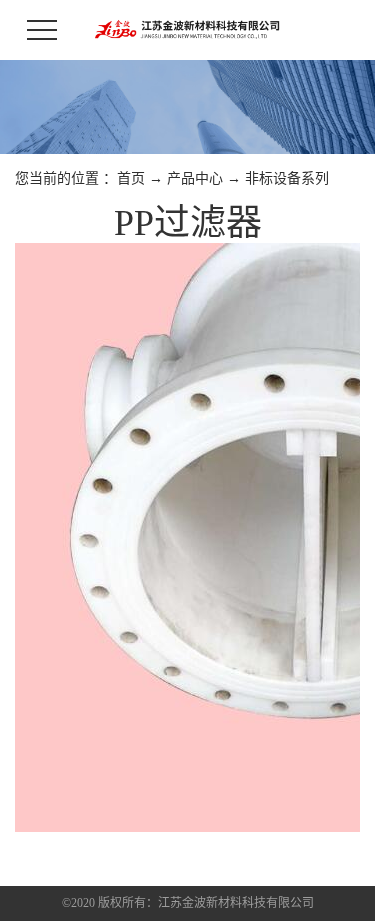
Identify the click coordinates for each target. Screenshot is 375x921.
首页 (131, 178)
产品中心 (195, 178)
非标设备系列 (287, 178)
